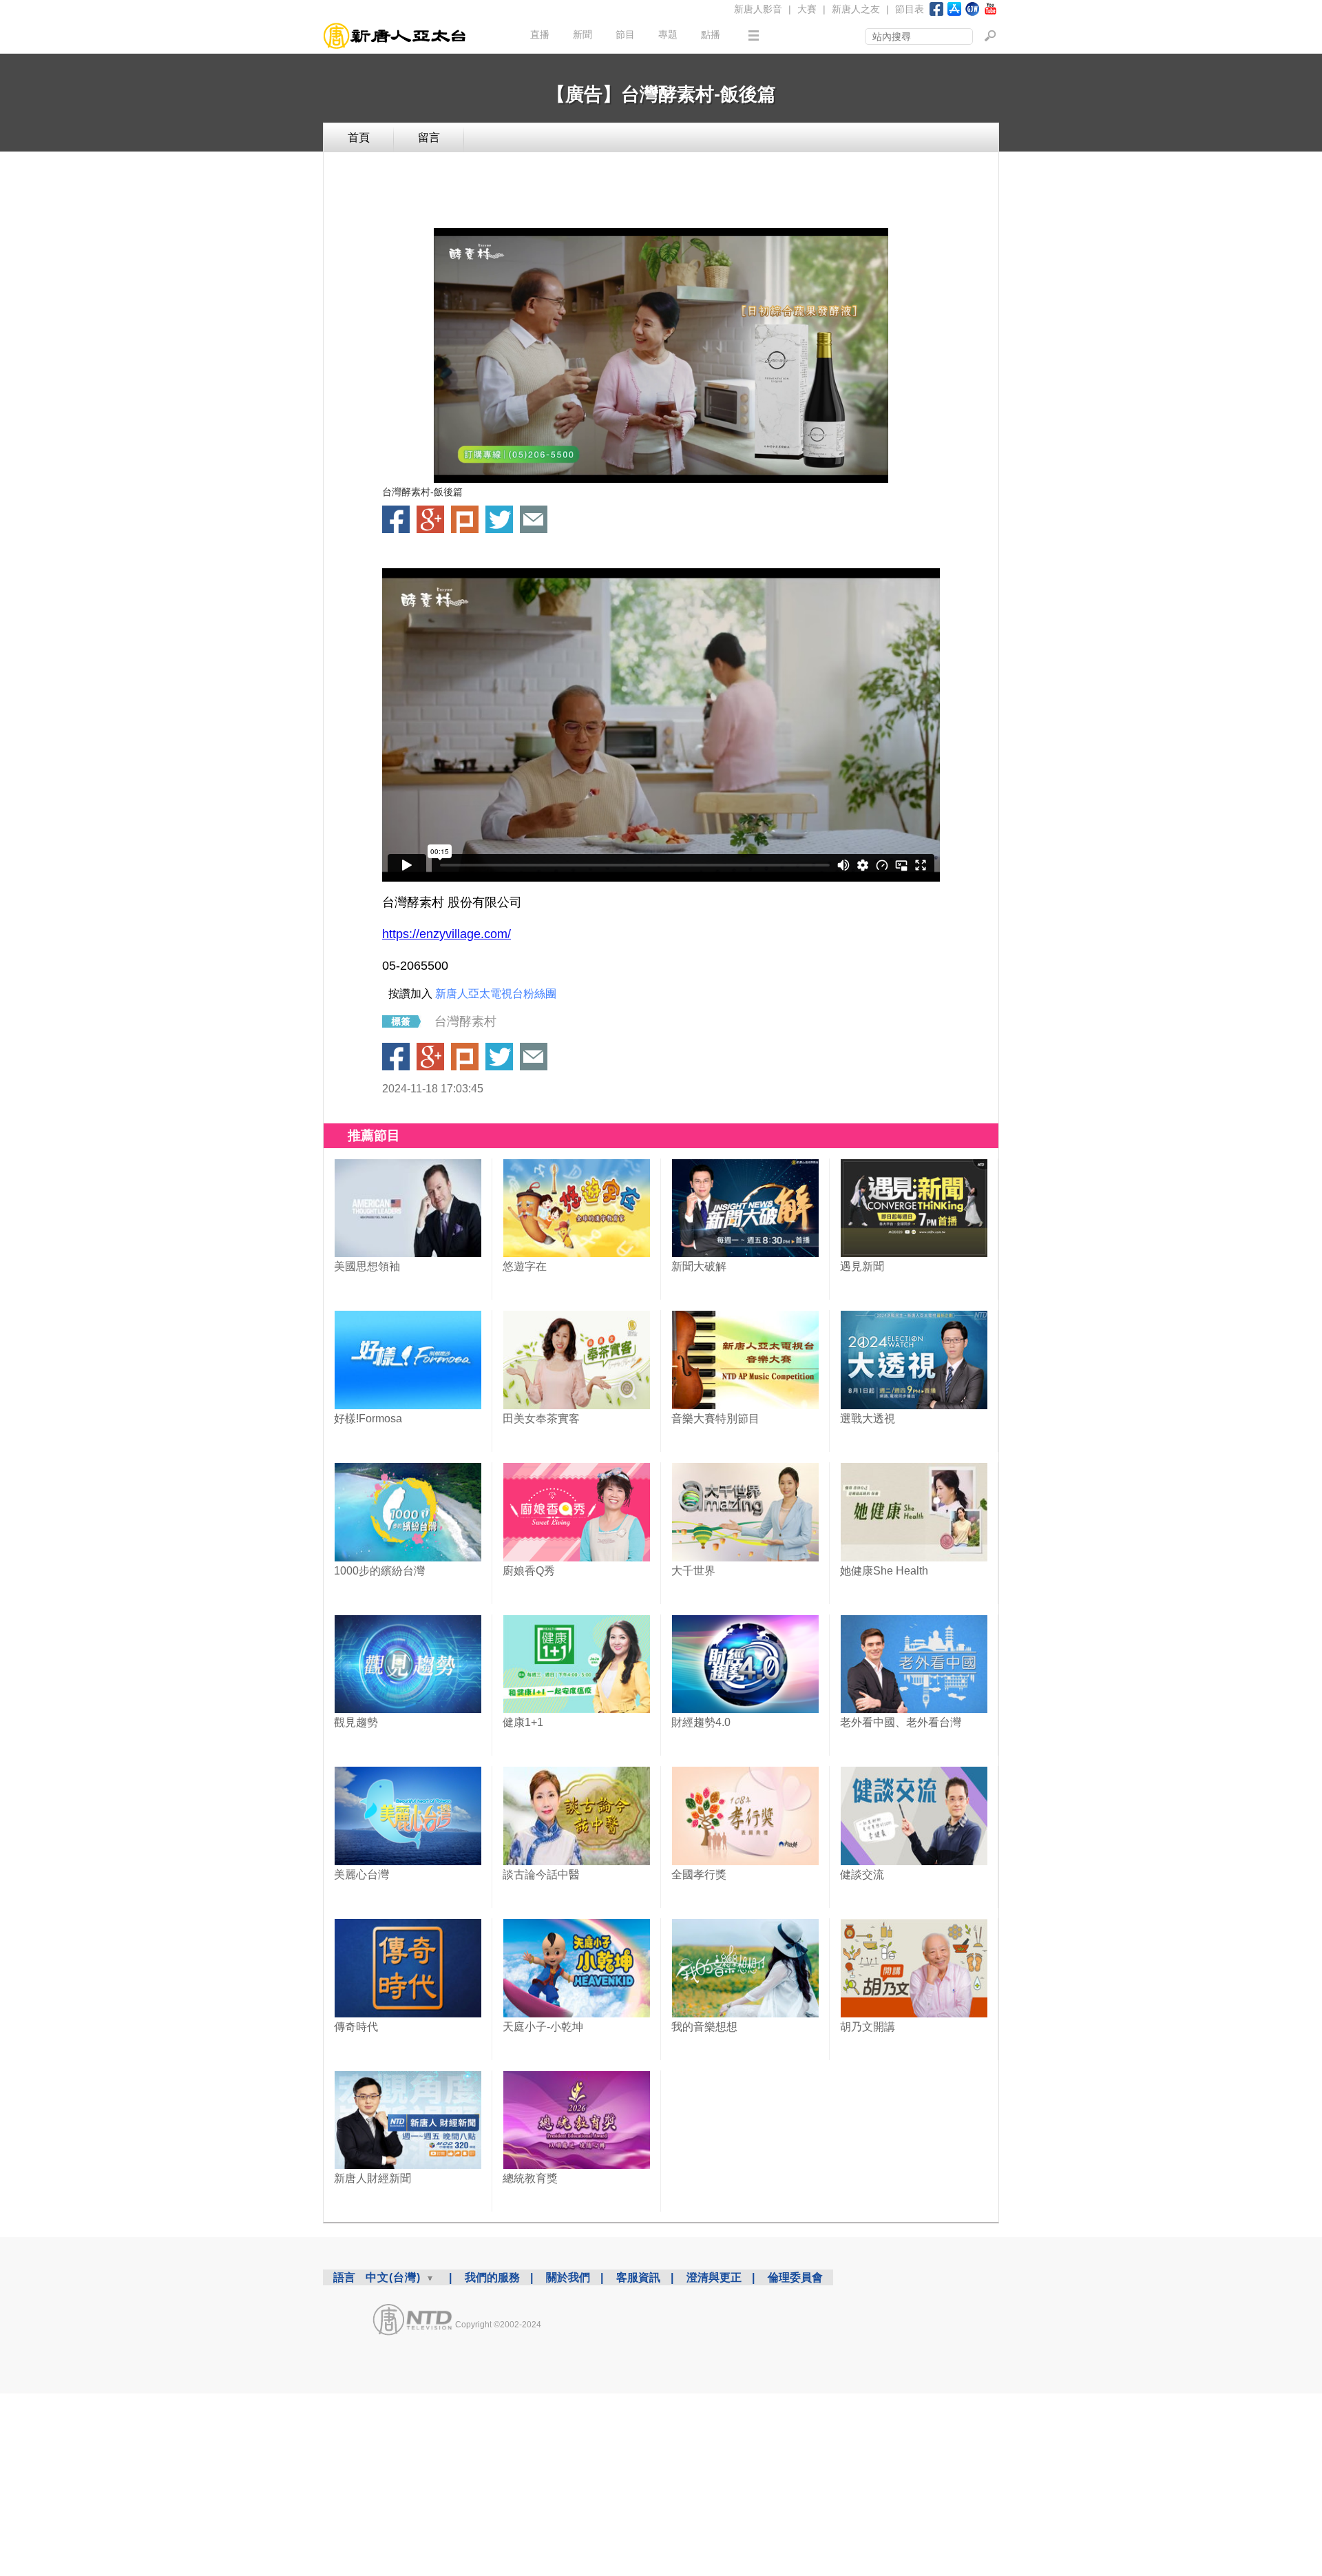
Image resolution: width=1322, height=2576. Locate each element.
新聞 (583, 34)
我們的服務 (492, 2277)
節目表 (910, 9)
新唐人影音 (758, 9)
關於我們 (568, 2277)
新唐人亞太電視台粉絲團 (496, 994)
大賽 (807, 9)
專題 (668, 34)
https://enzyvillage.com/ (447, 934)
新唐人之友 (856, 9)
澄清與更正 (714, 2277)
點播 (711, 34)
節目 (625, 34)
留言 (429, 137)
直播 (540, 34)
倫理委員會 (795, 2277)
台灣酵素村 (465, 1021)
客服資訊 (638, 2277)
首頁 (359, 137)
